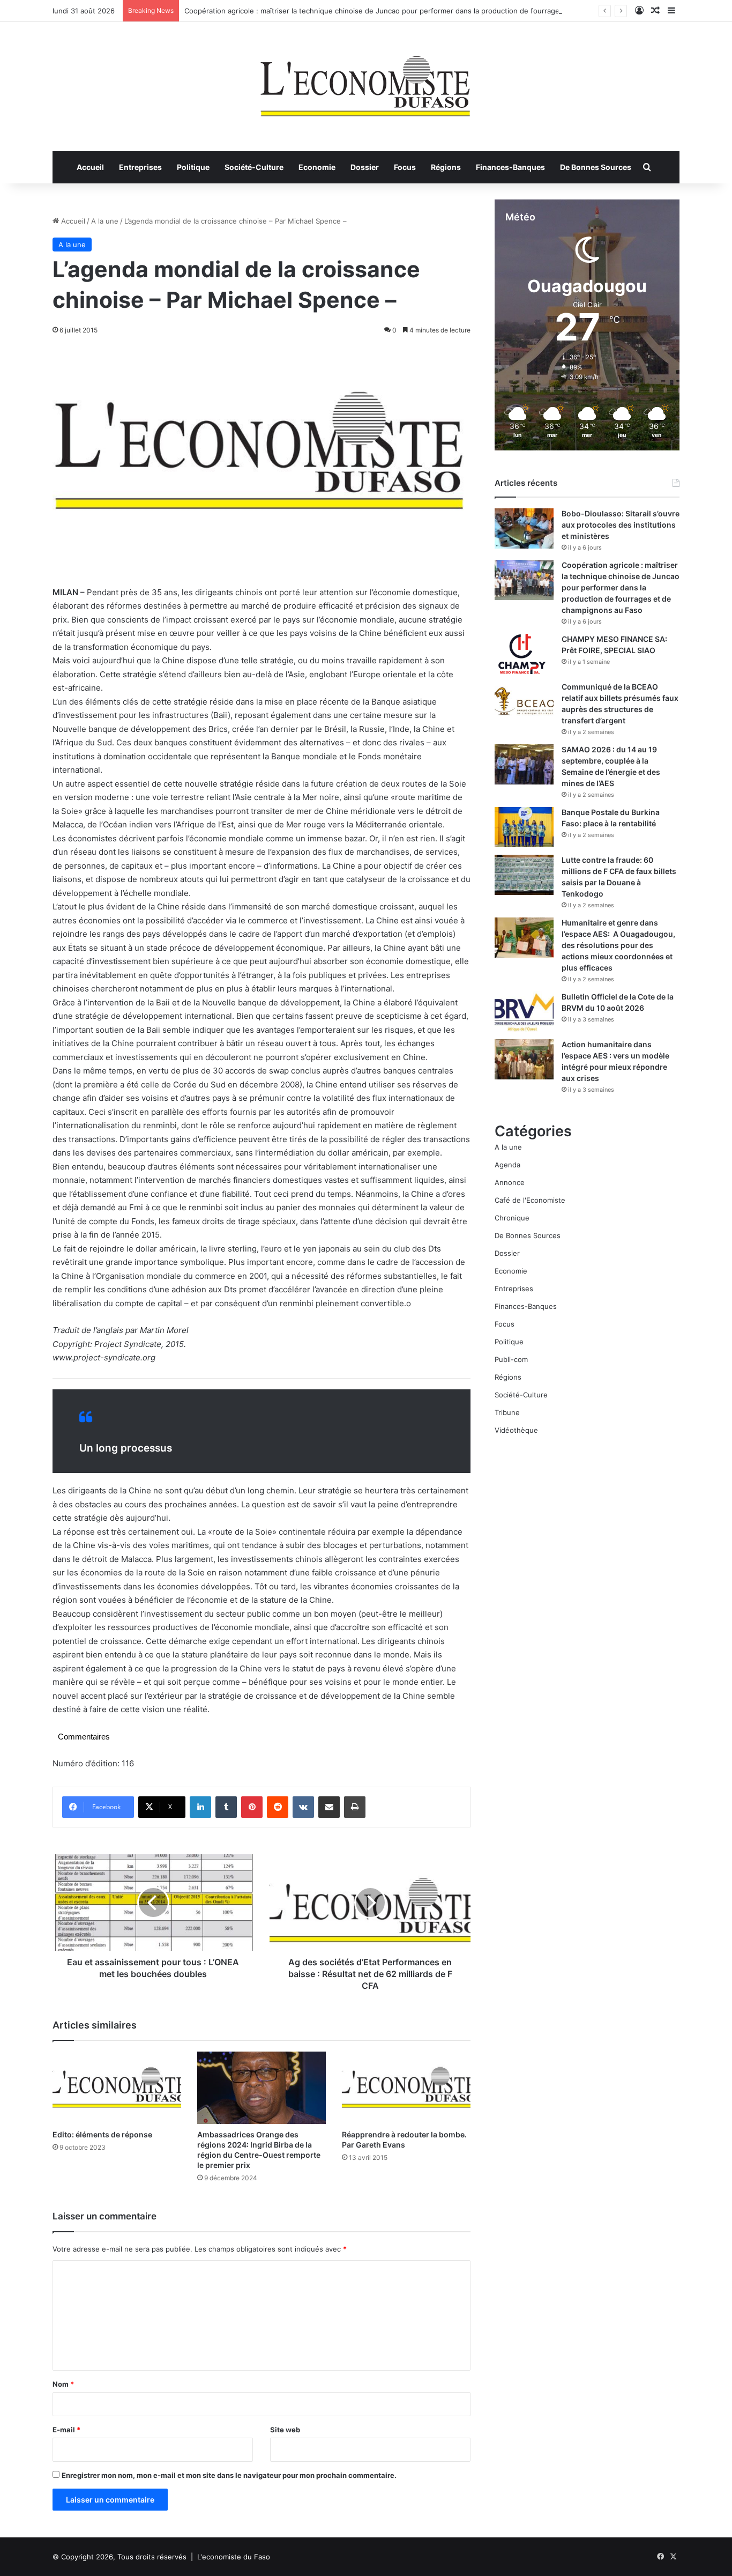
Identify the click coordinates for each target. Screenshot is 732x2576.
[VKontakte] (303, 1807)
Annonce (510, 1182)
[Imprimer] (355, 1807)
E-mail (66, 2430)
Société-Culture (254, 167)
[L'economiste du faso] (366, 81)
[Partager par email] (329, 1807)
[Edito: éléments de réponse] (117, 2088)
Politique (193, 167)
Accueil (90, 167)
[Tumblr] (226, 1807)
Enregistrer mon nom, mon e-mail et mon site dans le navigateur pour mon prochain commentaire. (229, 2475)
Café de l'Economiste (530, 1200)
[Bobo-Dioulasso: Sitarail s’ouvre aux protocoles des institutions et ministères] (524, 528)
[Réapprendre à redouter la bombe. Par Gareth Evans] (406, 2088)
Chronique (512, 1218)
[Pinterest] (252, 1807)
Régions (446, 167)
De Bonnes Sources (596, 167)
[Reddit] (278, 1807)
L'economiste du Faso (234, 2557)
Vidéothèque (516, 1430)
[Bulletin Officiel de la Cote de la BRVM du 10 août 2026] (524, 1012)
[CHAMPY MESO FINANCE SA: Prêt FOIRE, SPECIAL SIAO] (524, 654)
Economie (317, 167)
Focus (405, 167)
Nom (63, 2384)
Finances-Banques (510, 167)
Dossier (365, 167)
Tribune (507, 1412)
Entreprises (140, 167)
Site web (285, 2430)
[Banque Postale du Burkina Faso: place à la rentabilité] (524, 827)
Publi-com (511, 1359)
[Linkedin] (200, 1807)
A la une (105, 221)
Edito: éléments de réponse (102, 2134)
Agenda (507, 1165)
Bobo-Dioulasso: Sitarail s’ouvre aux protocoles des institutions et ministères (621, 525)
